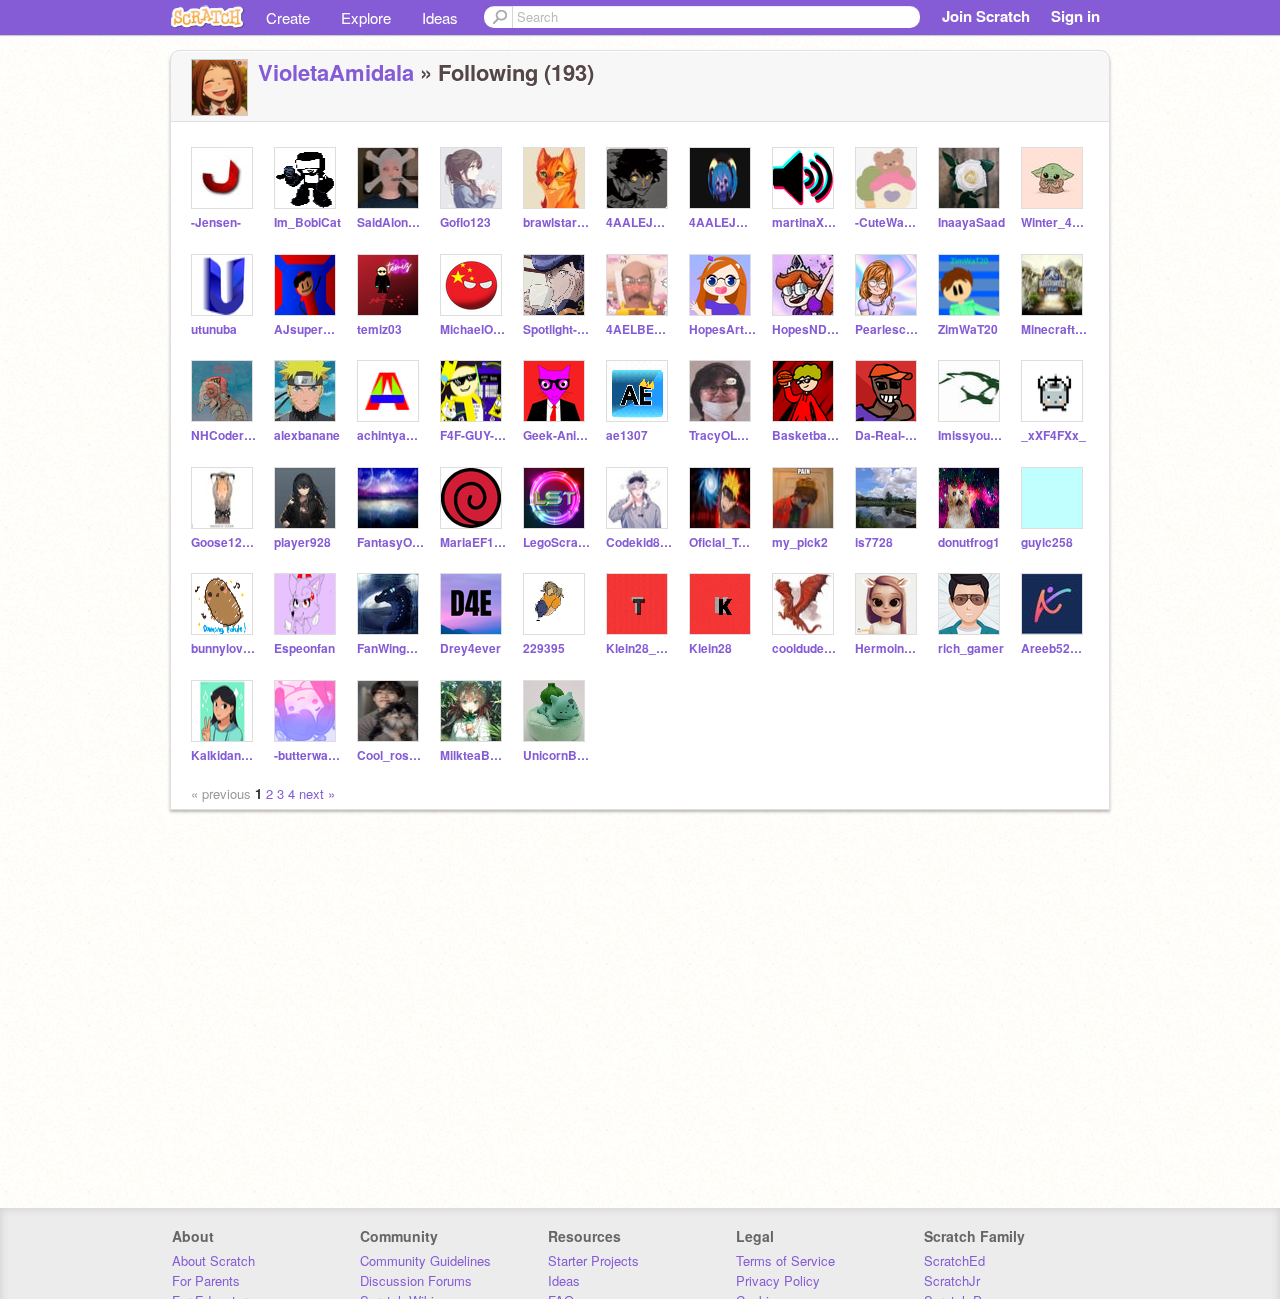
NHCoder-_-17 (224, 435)
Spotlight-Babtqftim (556, 329)
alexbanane (307, 435)
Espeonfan (304, 648)
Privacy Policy (778, 1280)
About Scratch (213, 1260)
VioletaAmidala (336, 72)
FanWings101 (390, 648)
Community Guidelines (425, 1260)
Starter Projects (593, 1260)
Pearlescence (888, 329)
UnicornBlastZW (556, 755)
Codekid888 (639, 542)
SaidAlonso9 (390, 222)
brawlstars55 (556, 222)
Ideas (440, 17)
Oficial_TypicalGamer (722, 542)
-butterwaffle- (307, 755)
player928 (302, 542)
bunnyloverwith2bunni (224, 648)
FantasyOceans (390, 542)
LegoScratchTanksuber (556, 542)
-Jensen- (216, 222)
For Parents (206, 1280)
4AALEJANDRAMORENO (722, 222)
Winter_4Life (1054, 222)
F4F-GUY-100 (473, 435)
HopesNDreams (805, 329)
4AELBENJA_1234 (639, 329)
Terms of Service (785, 1260)
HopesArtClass (722, 329)
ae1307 (627, 435)
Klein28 (710, 648)
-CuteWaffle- (888, 222)
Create (288, 17)
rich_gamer (971, 648)
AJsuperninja (307, 329)
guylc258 (1047, 542)
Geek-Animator (556, 435)
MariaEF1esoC (473, 542)
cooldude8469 (805, 648)
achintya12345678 (390, 435)
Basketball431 (805, 435)
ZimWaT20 (968, 329)
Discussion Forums (416, 1280)
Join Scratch (986, 16)
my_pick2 (800, 542)
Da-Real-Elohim (888, 435)
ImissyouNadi (971, 435)
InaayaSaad (971, 222)
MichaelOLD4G (473, 329)
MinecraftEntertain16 (1054, 329)
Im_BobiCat (307, 222)
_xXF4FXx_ (1053, 435)
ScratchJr (952, 1280)
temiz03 (379, 329)
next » (317, 793)
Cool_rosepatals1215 (390, 755)
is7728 (874, 542)
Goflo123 (465, 222)
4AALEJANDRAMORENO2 (639, 222)
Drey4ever (470, 648)
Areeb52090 (1054, 648)
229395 (544, 648)
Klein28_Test (639, 648)
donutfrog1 (969, 542)
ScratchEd (954, 1260)
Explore (366, 17)
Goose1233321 (224, 542)
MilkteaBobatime (473, 755)
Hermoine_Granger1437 (888, 648)
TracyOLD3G (722, 435)
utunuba (214, 329)
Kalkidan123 (224, 755)
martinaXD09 (805, 222)
